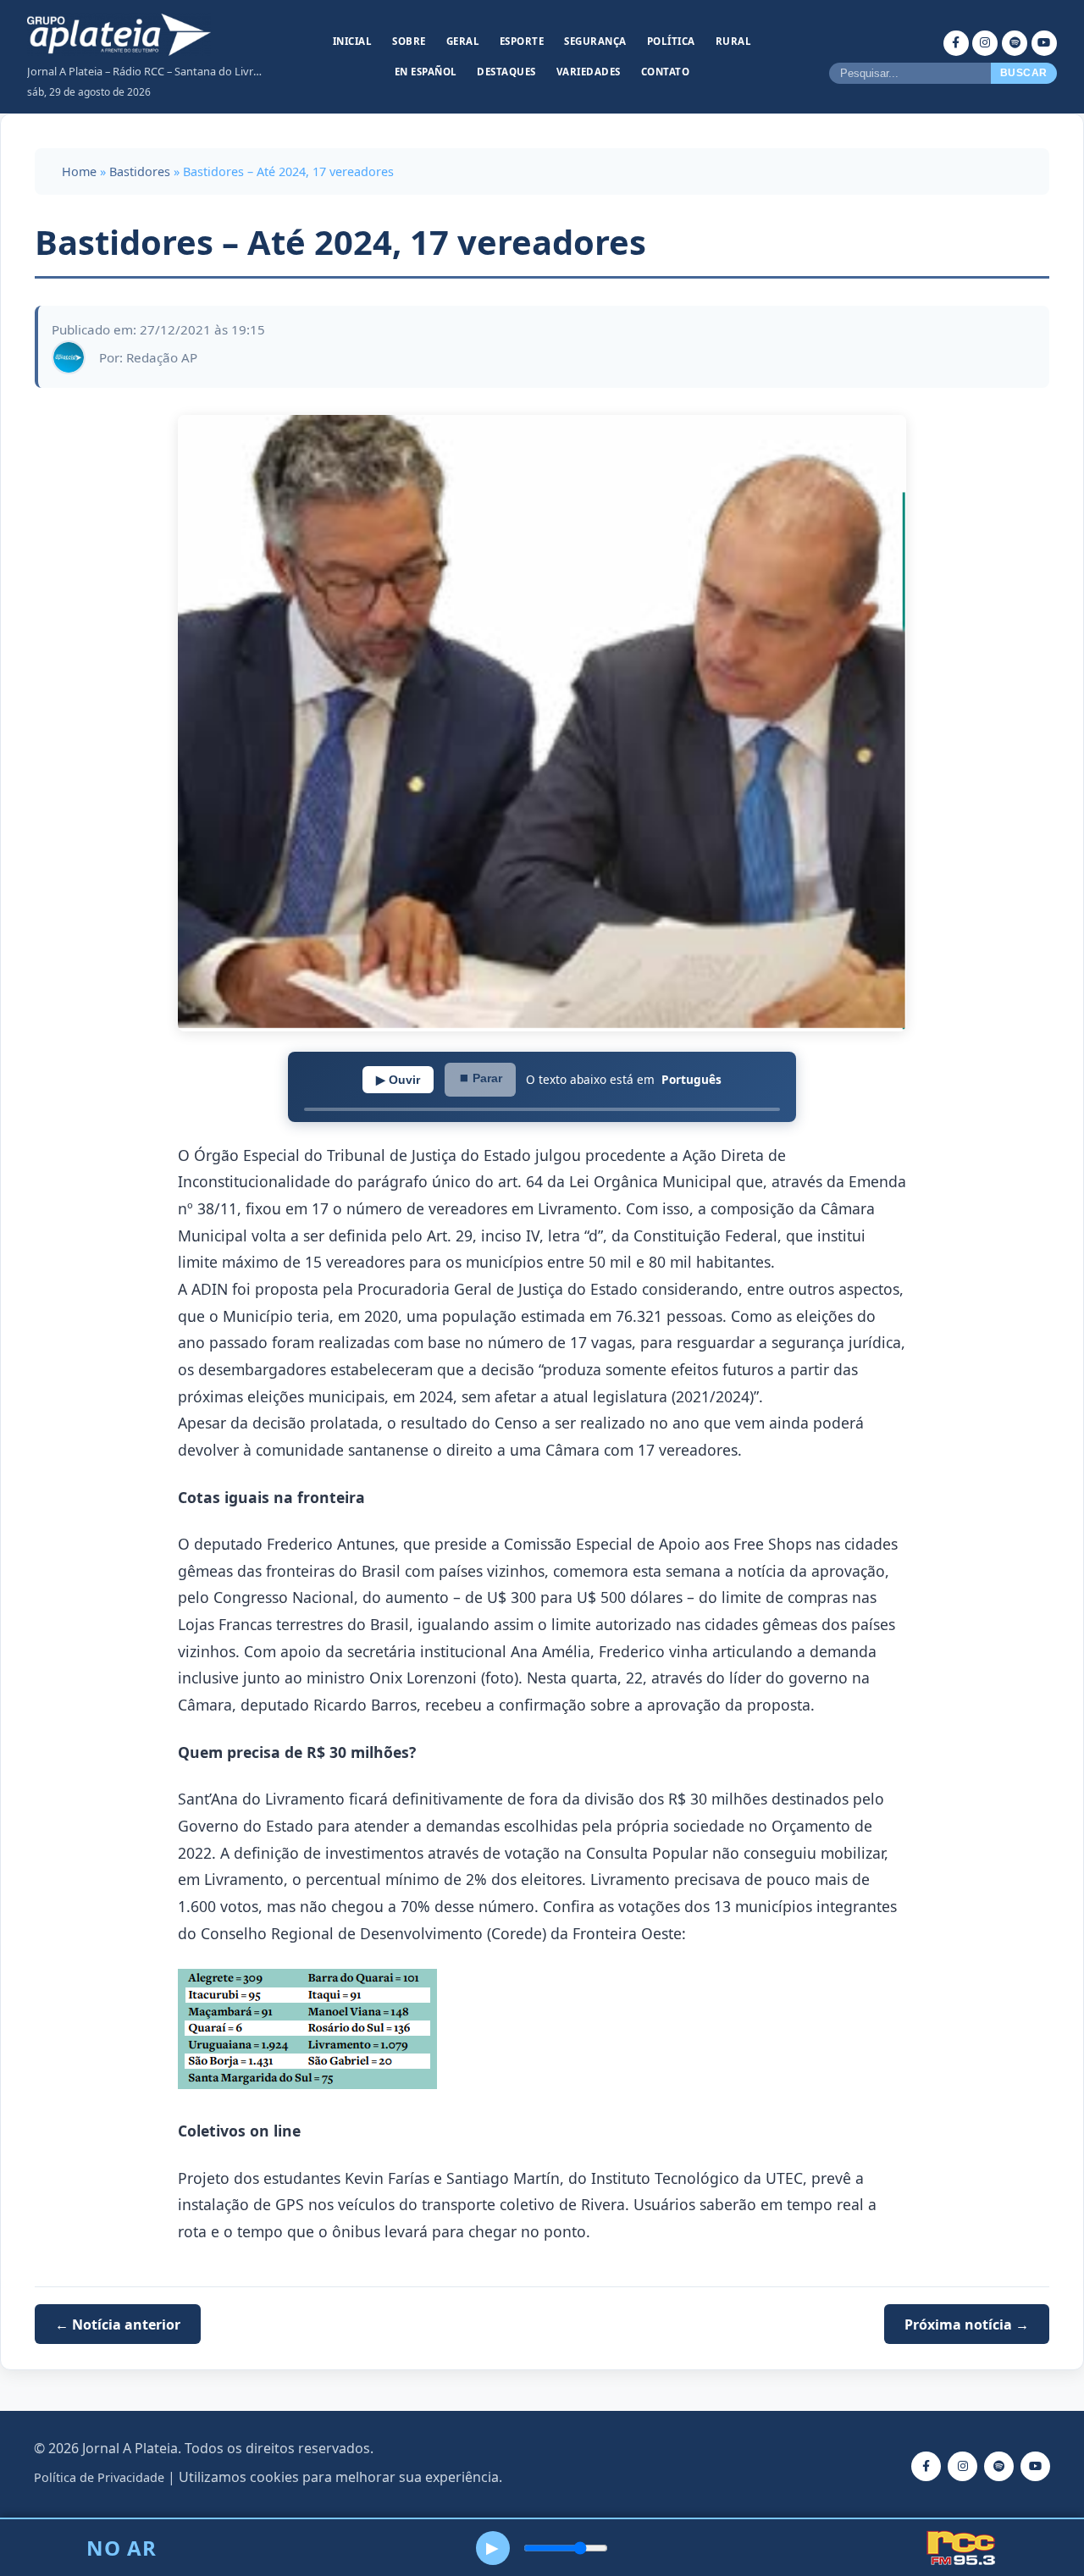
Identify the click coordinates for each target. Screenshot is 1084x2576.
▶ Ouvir (398, 1080)
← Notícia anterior (118, 2324)
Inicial (353, 41)
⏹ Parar (480, 1078)
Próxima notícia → (967, 2324)
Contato (666, 72)
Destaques (506, 72)
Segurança (595, 41)
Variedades (589, 72)
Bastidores (140, 171)
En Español (426, 72)
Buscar (1024, 73)
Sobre (409, 41)
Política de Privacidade (99, 2477)
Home (79, 171)
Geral (463, 41)
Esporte (522, 41)
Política (671, 41)
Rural (734, 41)
